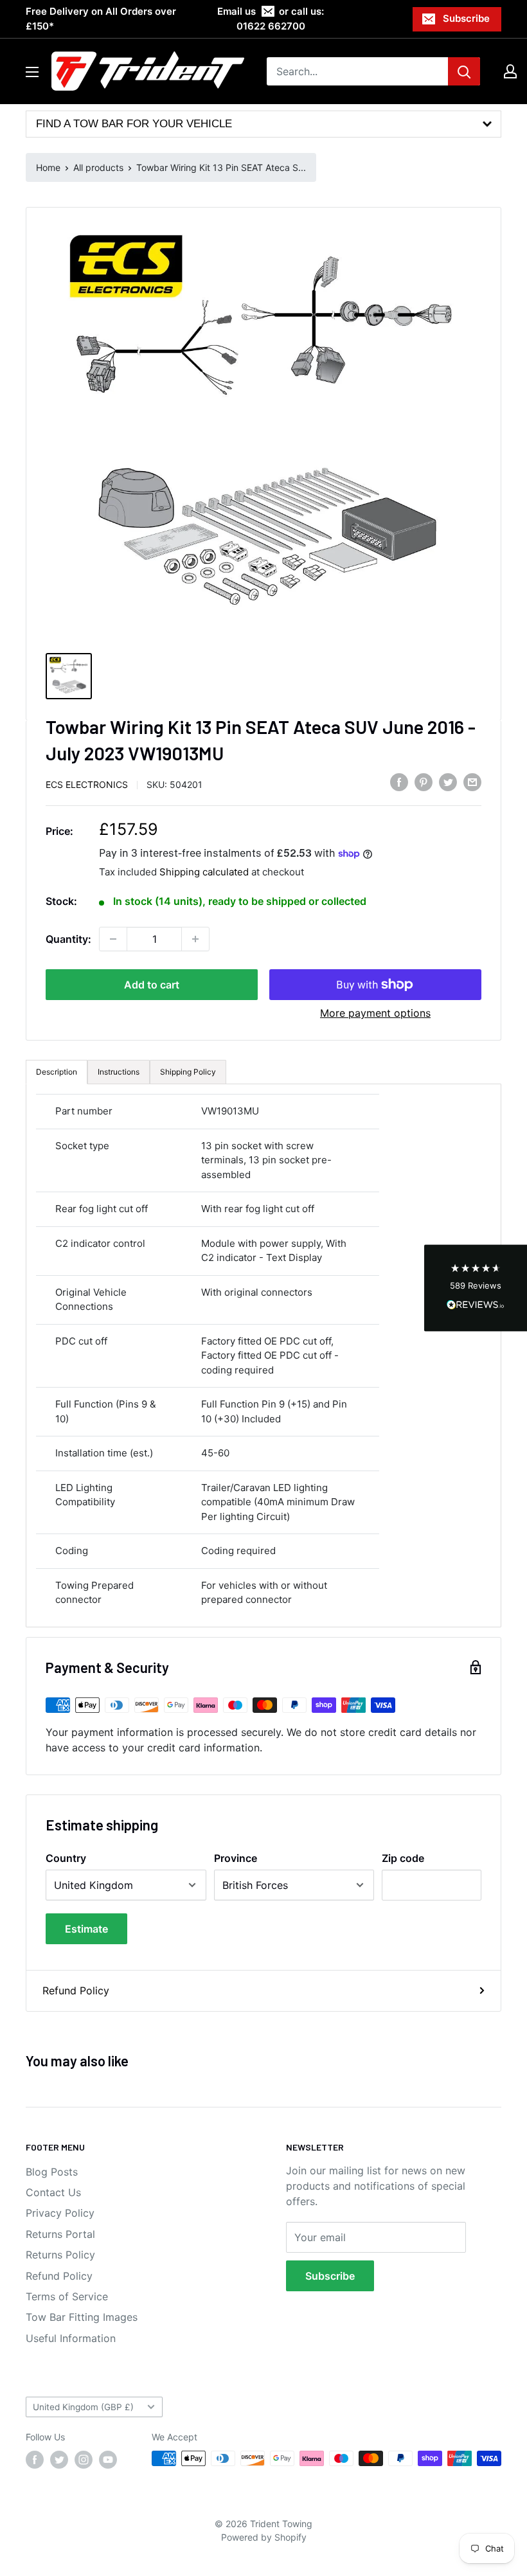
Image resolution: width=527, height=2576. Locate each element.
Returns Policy (60, 2255)
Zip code (403, 1858)
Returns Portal (60, 2234)
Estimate (86, 1929)
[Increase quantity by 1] (195, 939)
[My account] (510, 71)
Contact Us (53, 2192)
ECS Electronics (87, 784)
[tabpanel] (263, 1355)
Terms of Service (67, 2296)
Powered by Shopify (264, 2537)
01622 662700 (271, 26)
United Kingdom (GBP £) (83, 2407)
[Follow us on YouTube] (108, 2460)
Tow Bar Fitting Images (82, 2317)
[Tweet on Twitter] (448, 782)
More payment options (375, 1013)
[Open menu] (32, 72)
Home (48, 167)
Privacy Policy (60, 2213)
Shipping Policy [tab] (188, 1072)
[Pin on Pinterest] (424, 782)
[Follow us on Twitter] (59, 2460)
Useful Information (71, 2338)
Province (236, 1858)
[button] (476, 1288)
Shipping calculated (204, 872)
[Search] (464, 71)
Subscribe (466, 18)
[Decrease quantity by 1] (113, 939)
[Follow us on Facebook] (35, 2460)
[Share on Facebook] (399, 782)
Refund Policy (76, 1990)
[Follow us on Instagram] (84, 2460)
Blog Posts (52, 2172)
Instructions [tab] (119, 1072)
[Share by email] (472, 782)
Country (66, 1858)
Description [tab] (57, 1072)
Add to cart (152, 985)
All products (98, 167)
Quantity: (68, 939)
